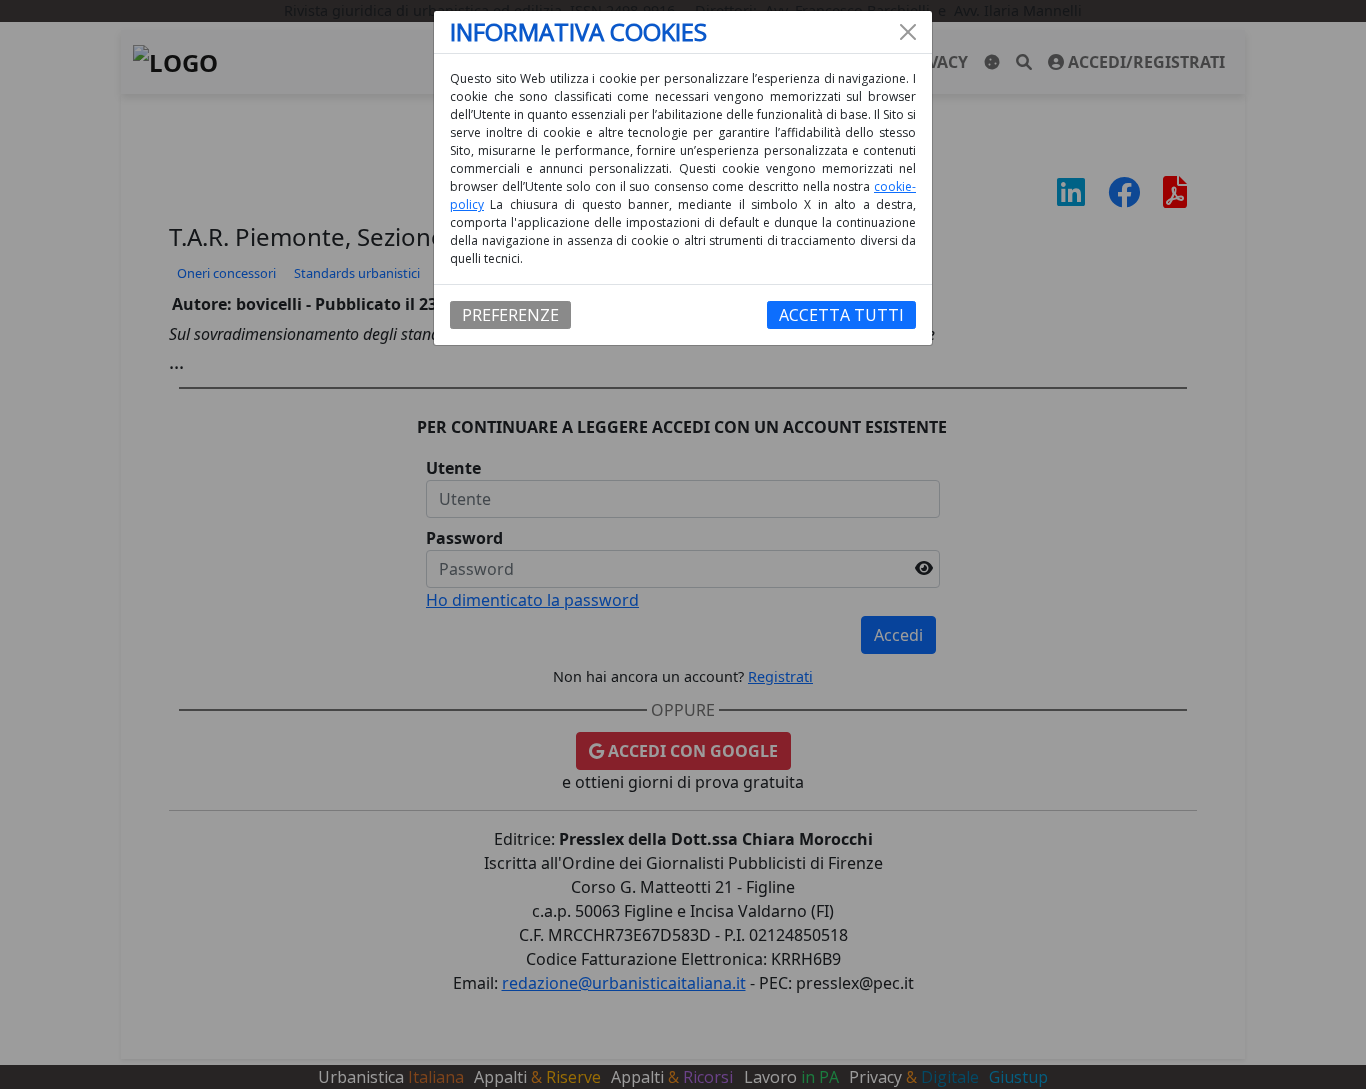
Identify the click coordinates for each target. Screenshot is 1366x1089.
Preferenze (510, 315)
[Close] (908, 32)
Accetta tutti (841, 315)
